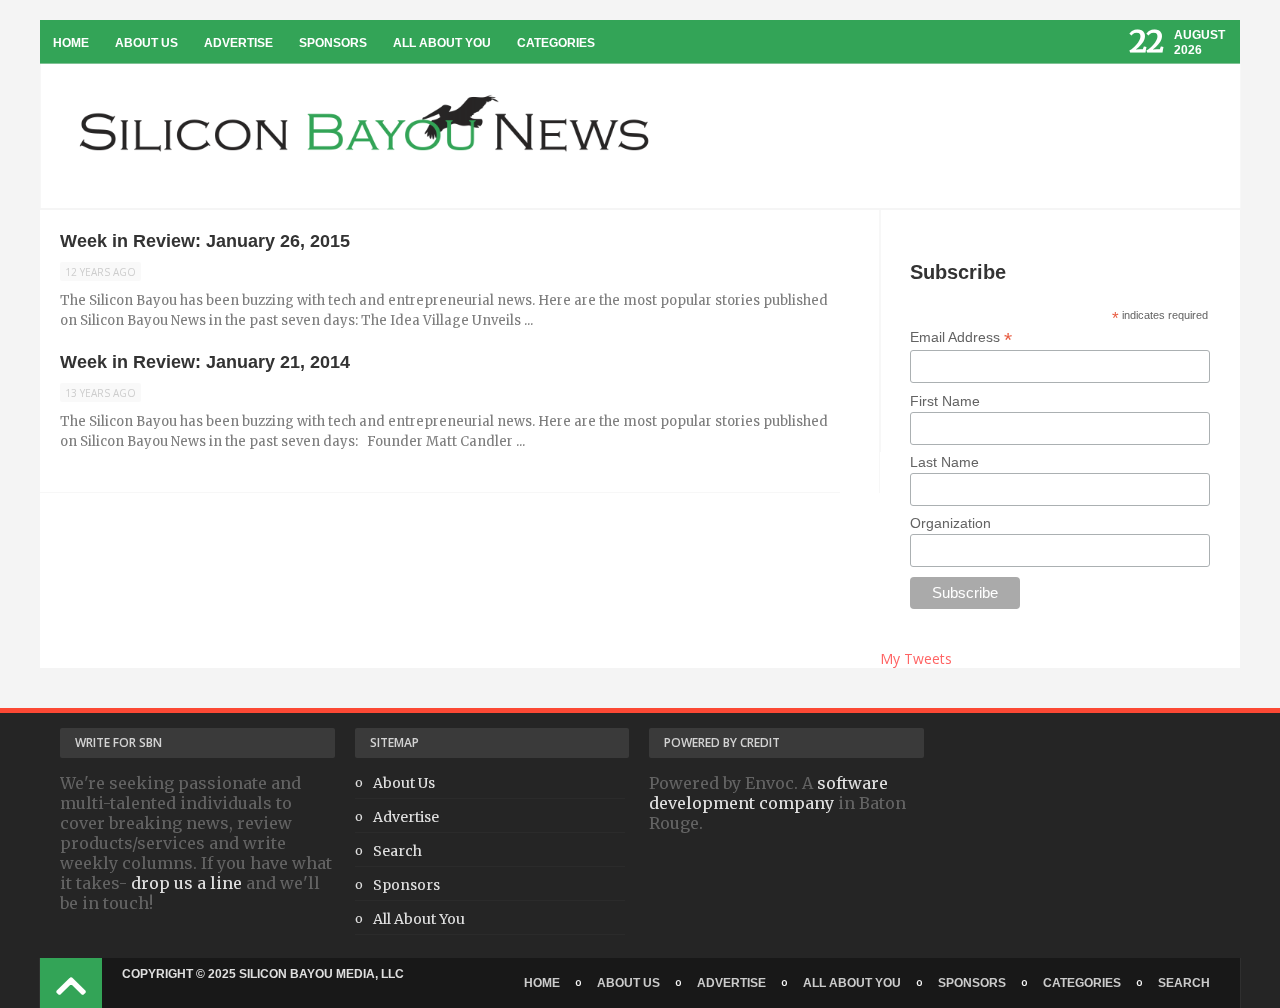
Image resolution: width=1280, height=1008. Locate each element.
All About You (442, 43)
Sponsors (333, 43)
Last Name (944, 462)
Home (71, 43)
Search (397, 851)
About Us (146, 43)
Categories (556, 43)
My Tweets (916, 658)
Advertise (238, 43)
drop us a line (186, 883)
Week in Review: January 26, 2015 (205, 241)
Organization (950, 523)
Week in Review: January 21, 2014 (205, 362)
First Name (945, 401)
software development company (768, 793)
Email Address (961, 337)
